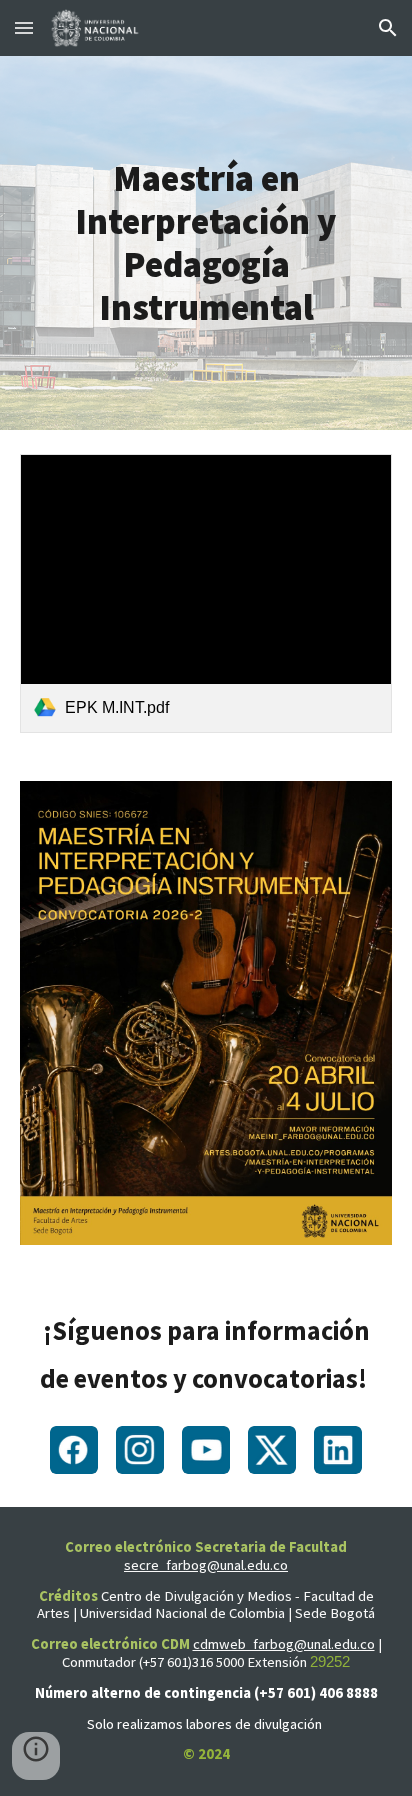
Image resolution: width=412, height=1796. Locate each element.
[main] (206, 243)
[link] (206, 593)
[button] (24, 27)
